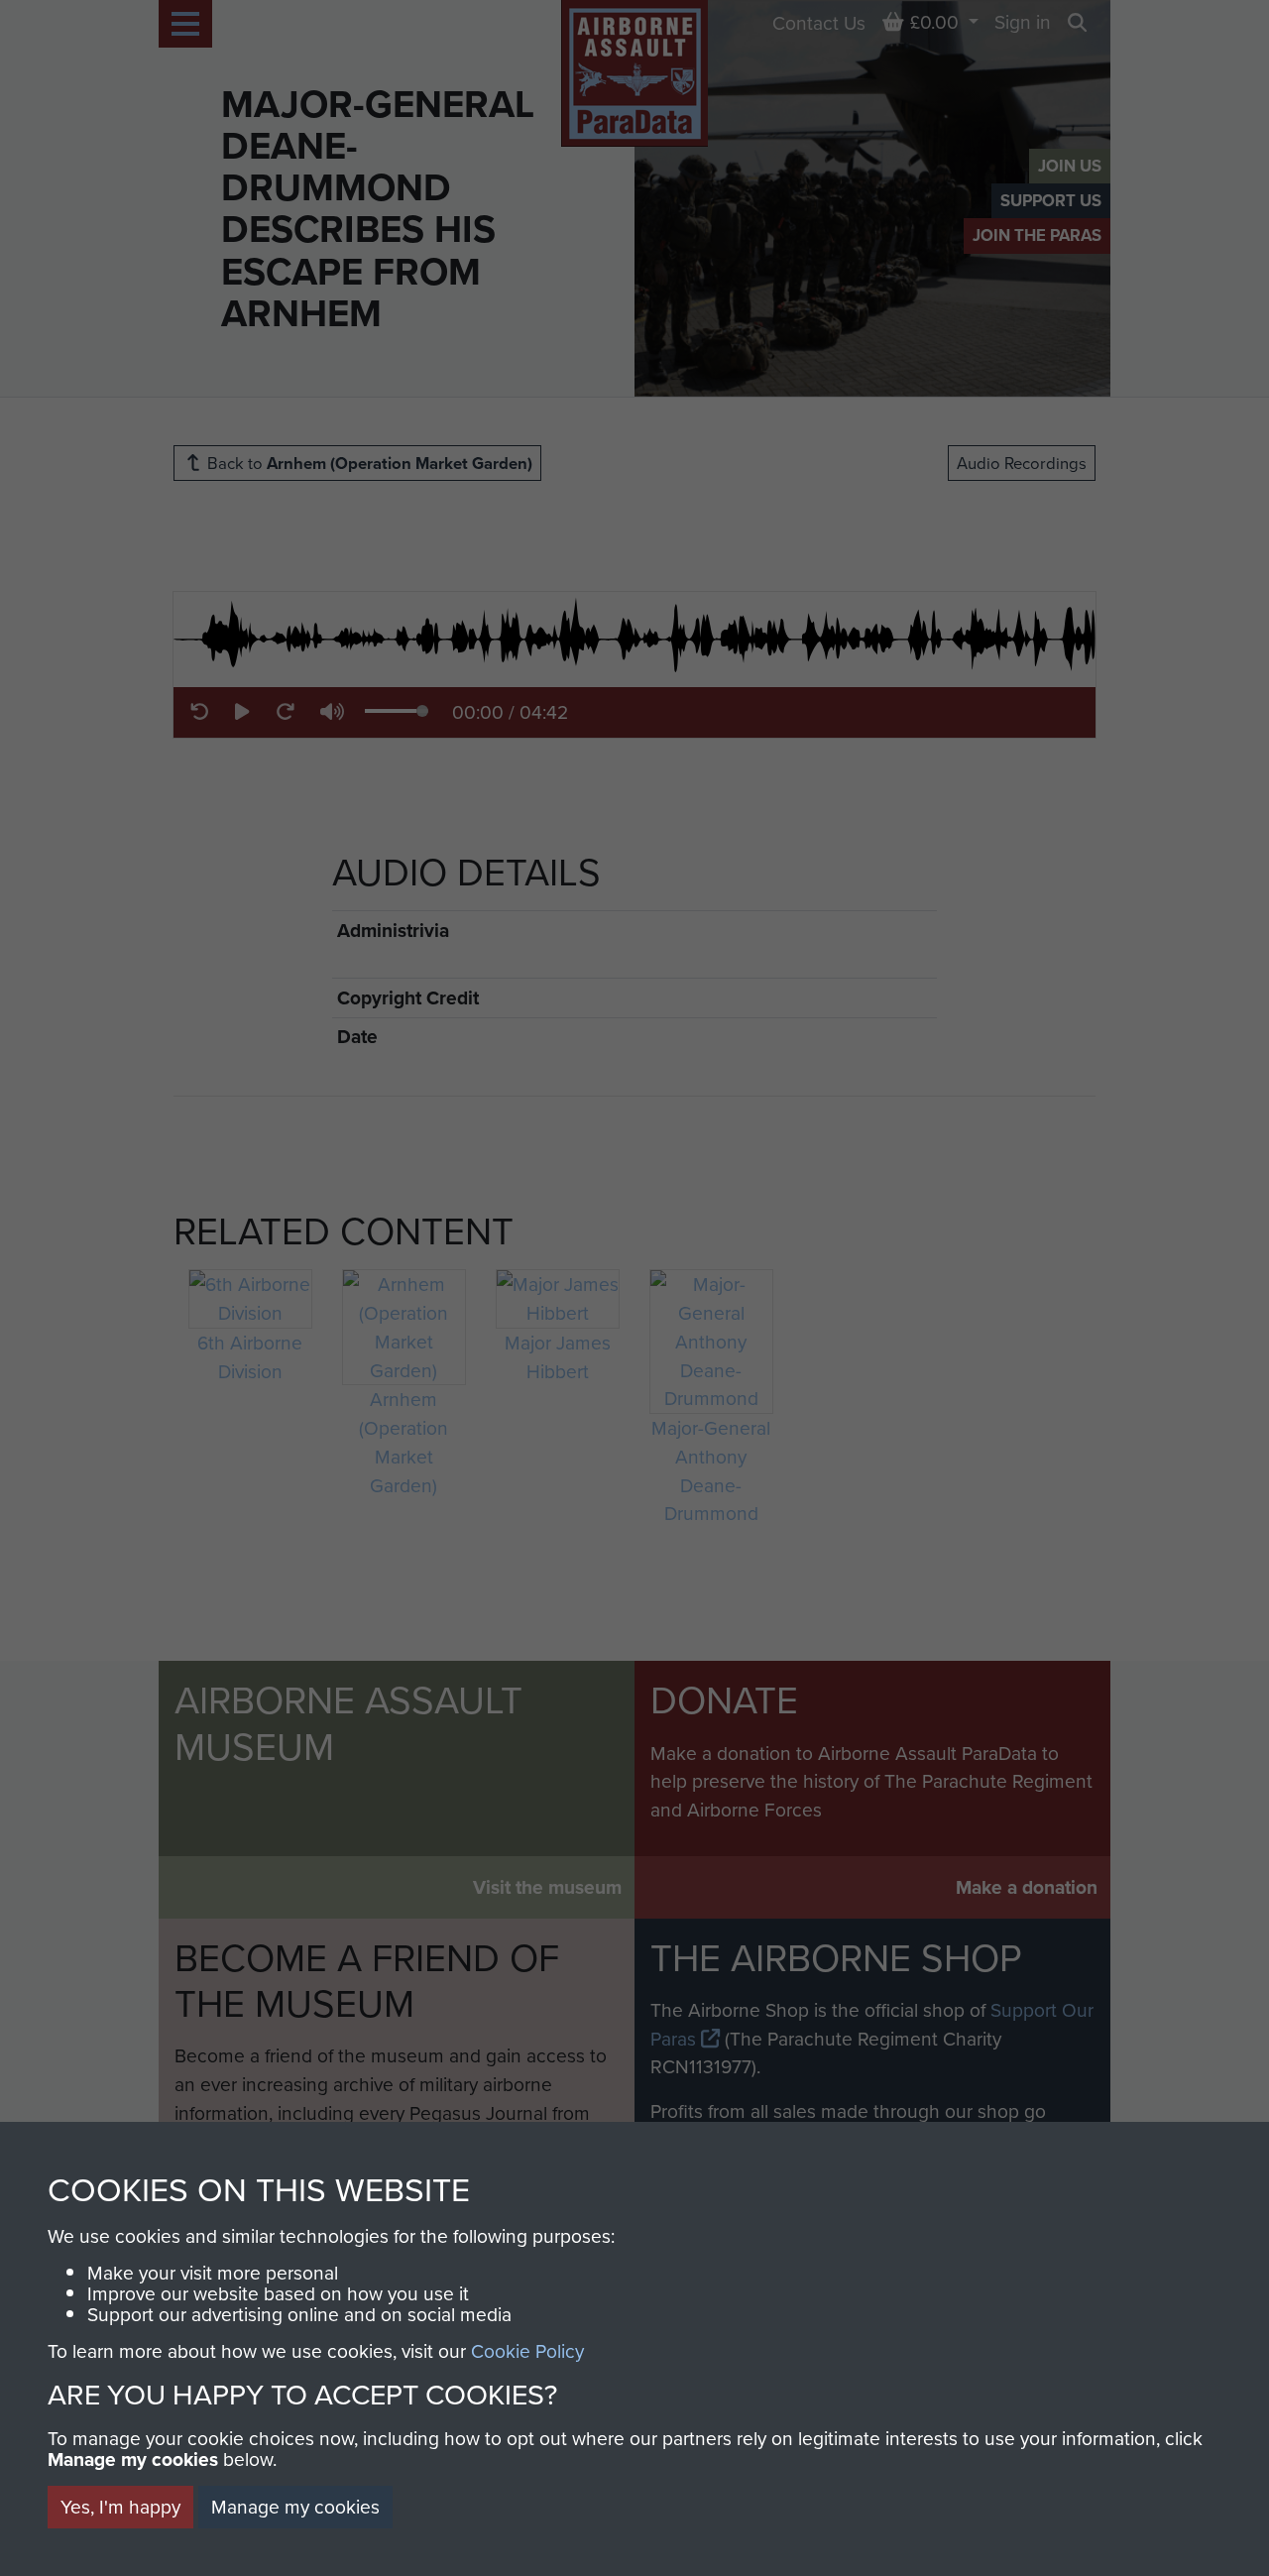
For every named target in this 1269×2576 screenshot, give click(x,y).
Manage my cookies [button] (295, 2506)
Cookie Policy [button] (527, 2350)
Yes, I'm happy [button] (120, 2506)
